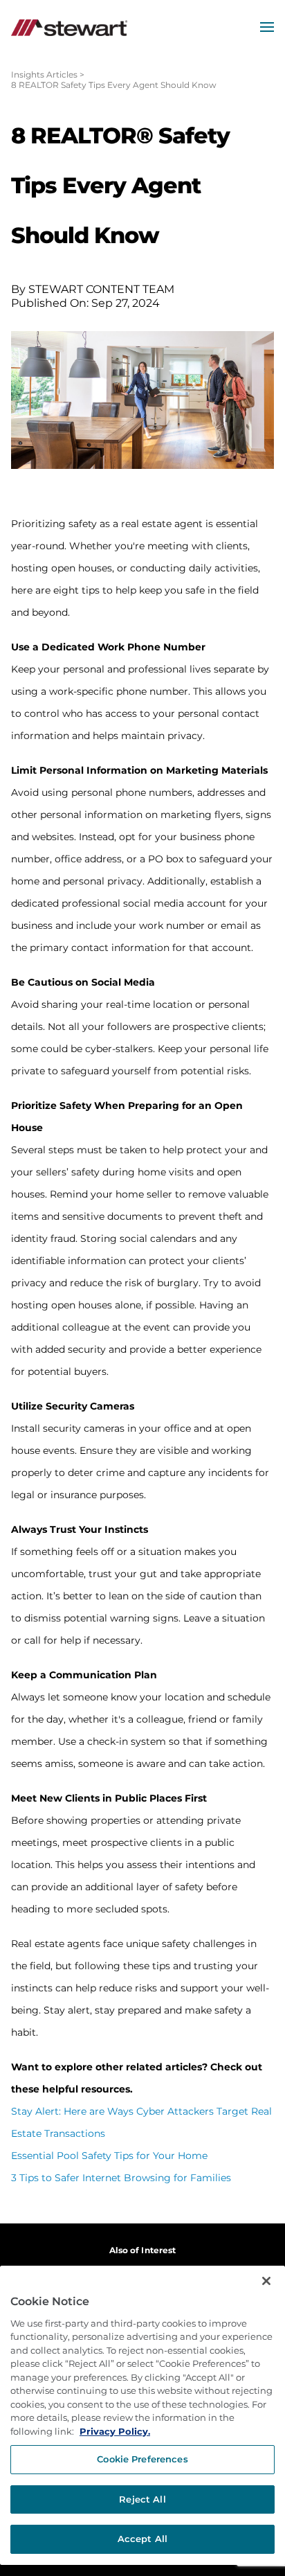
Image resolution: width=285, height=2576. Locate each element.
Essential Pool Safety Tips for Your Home (109, 2156)
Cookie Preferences (142, 2459)
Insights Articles (44, 74)
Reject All (142, 2499)
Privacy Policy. (115, 2431)
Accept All (142, 2539)
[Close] (266, 2281)
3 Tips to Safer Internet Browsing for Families (121, 2178)
